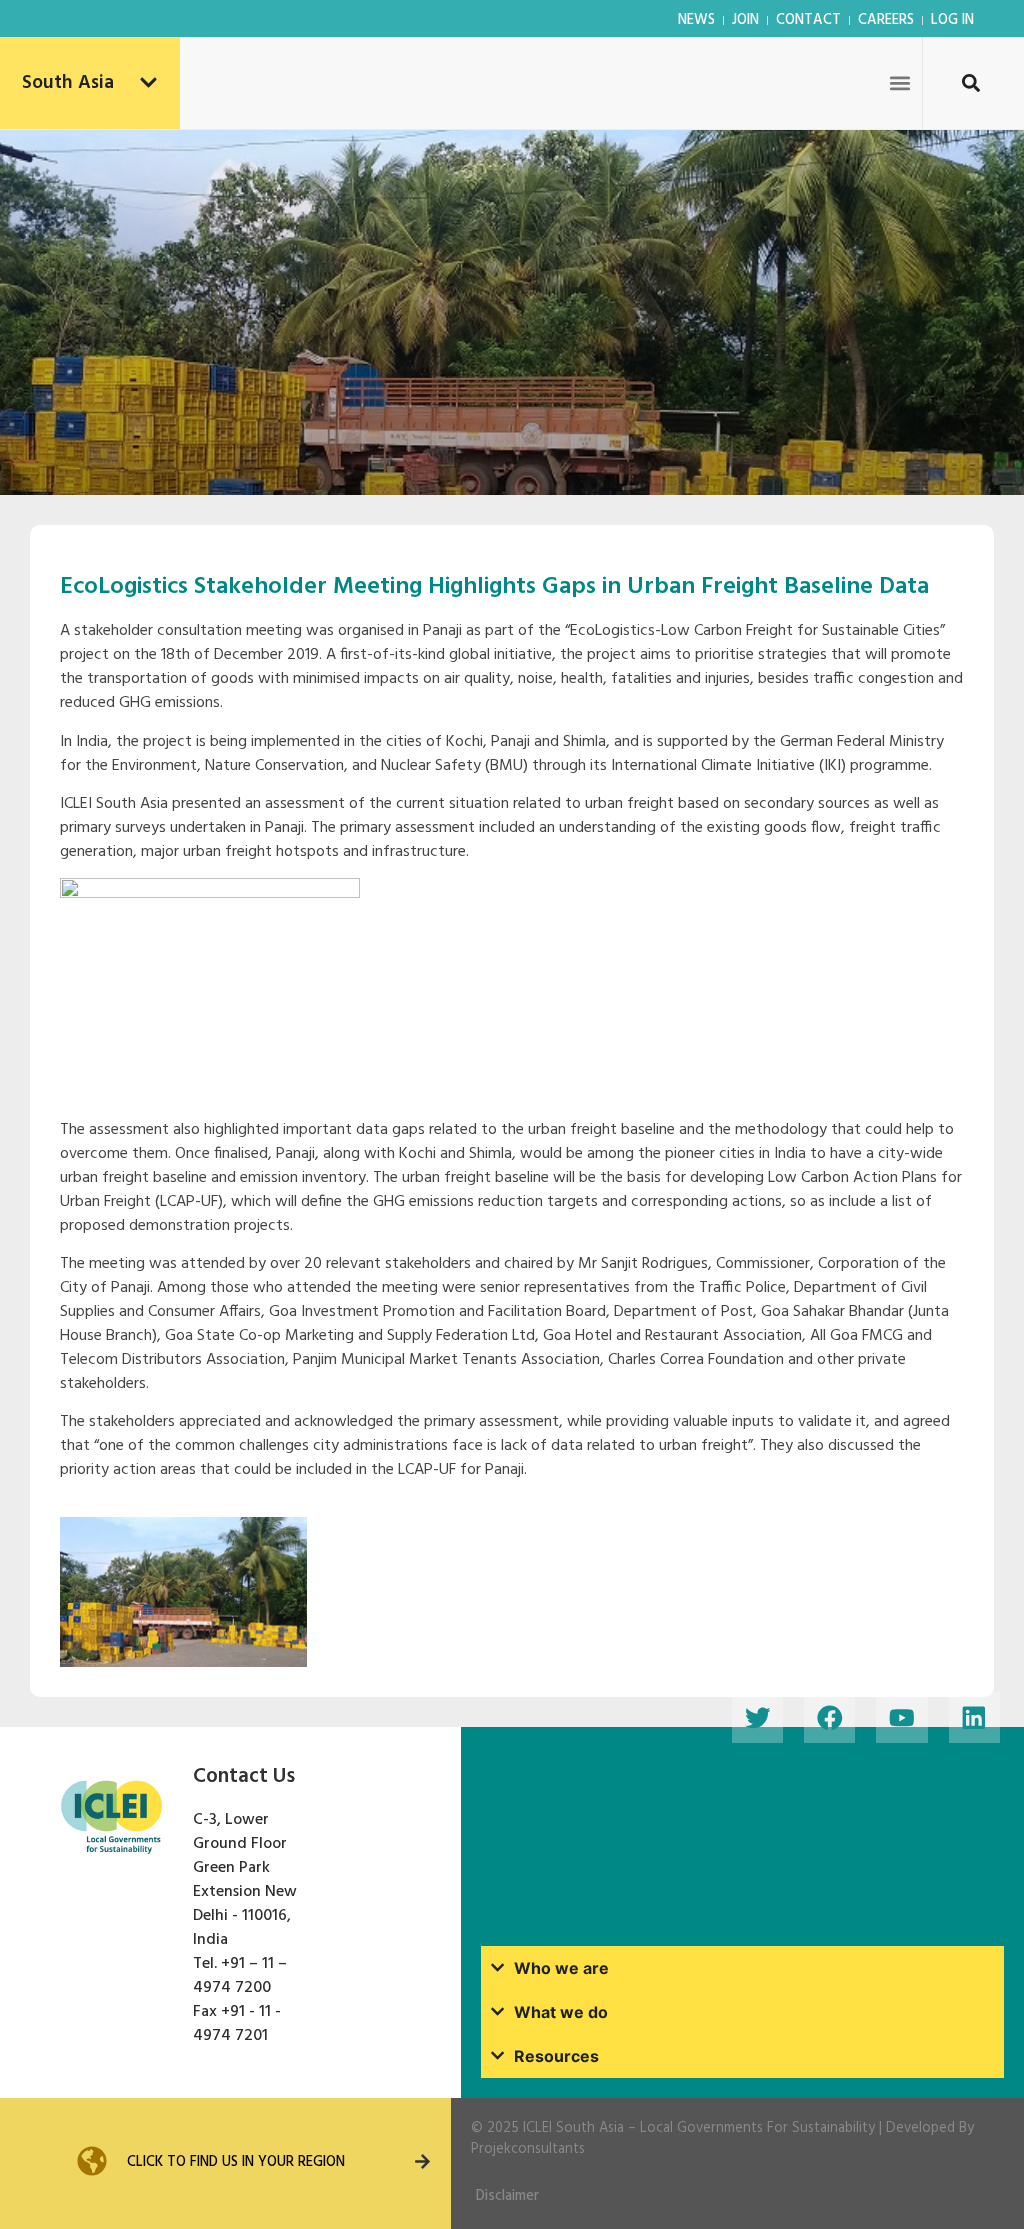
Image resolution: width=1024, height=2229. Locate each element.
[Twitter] (757, 1717)
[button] (900, 82)
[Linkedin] (974, 1717)
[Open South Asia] (148, 83)
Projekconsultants (528, 2149)
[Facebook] (829, 1717)
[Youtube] (901, 1717)
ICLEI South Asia (573, 2128)
